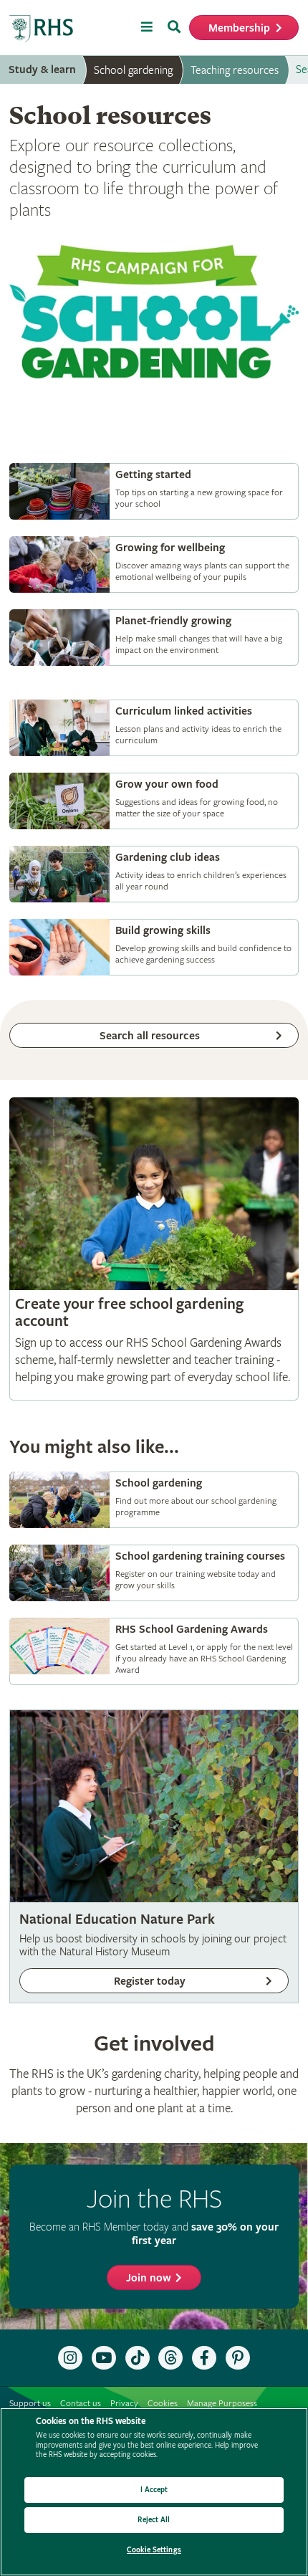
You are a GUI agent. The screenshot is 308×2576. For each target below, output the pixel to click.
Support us (30, 2404)
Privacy (124, 2404)
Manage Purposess (222, 2404)
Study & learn (42, 70)
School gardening (133, 70)
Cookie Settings (154, 2550)
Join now (149, 2278)
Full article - (154, 491)
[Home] (42, 29)
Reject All (154, 2520)
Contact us (81, 2404)
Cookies (163, 2404)
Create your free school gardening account (154, 1249)
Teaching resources (235, 70)
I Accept (154, 2490)
